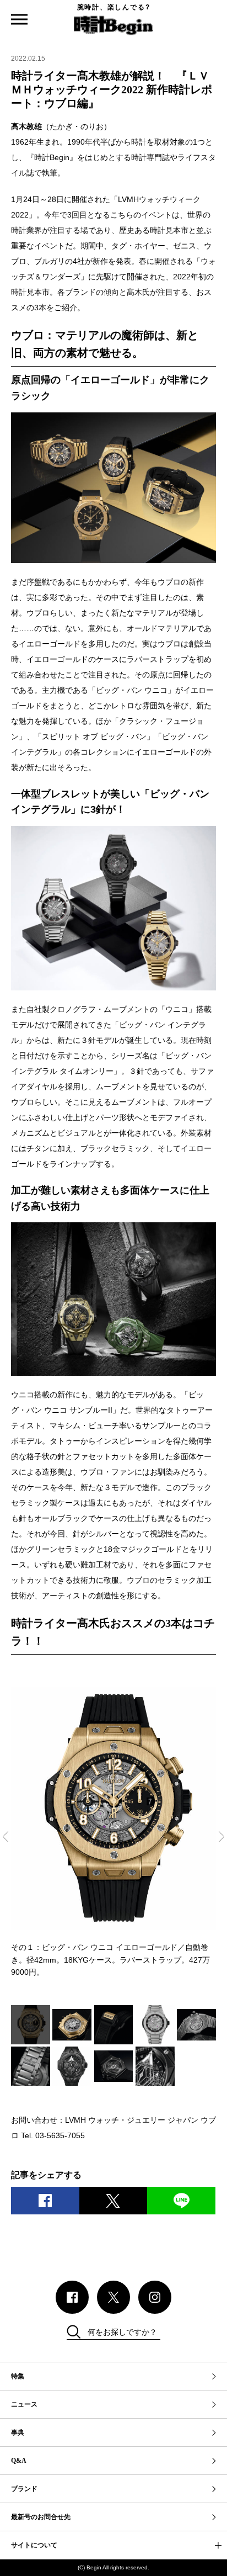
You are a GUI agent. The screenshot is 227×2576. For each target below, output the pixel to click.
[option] (113, 1833)
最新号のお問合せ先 (41, 2517)
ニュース (24, 2404)
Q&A (19, 2461)
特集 (18, 2376)
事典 (18, 2432)
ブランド (24, 2489)
